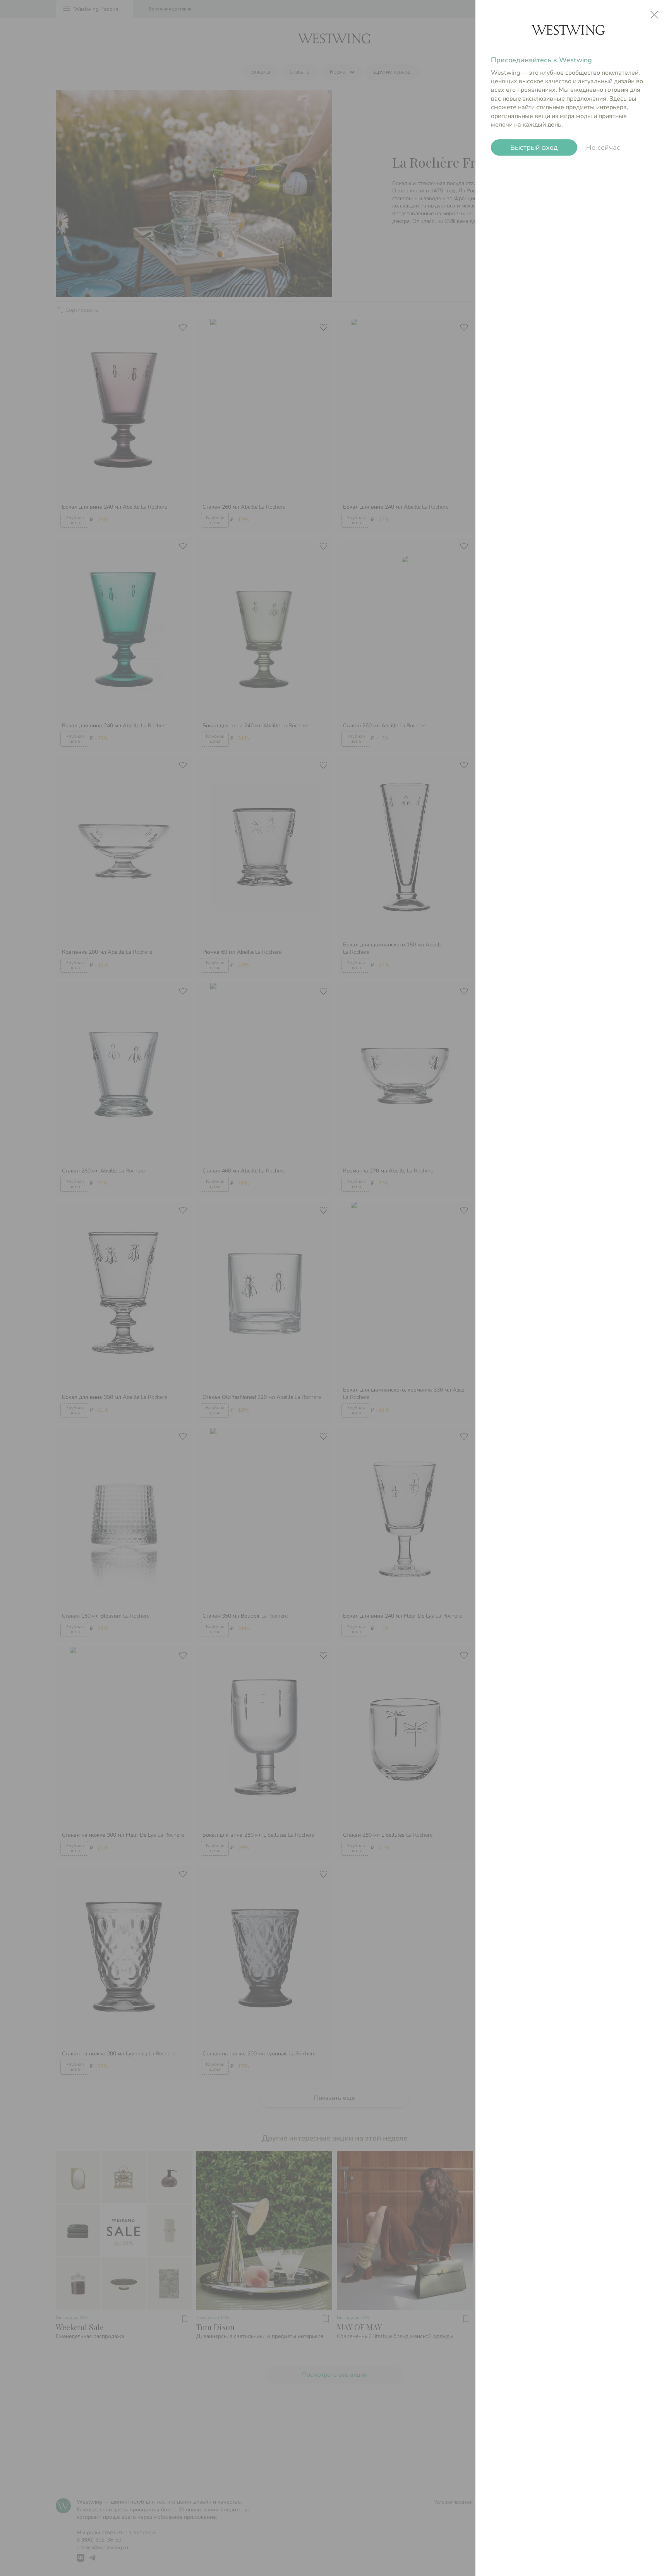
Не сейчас (603, 147)
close (654, 15)
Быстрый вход (534, 147)
